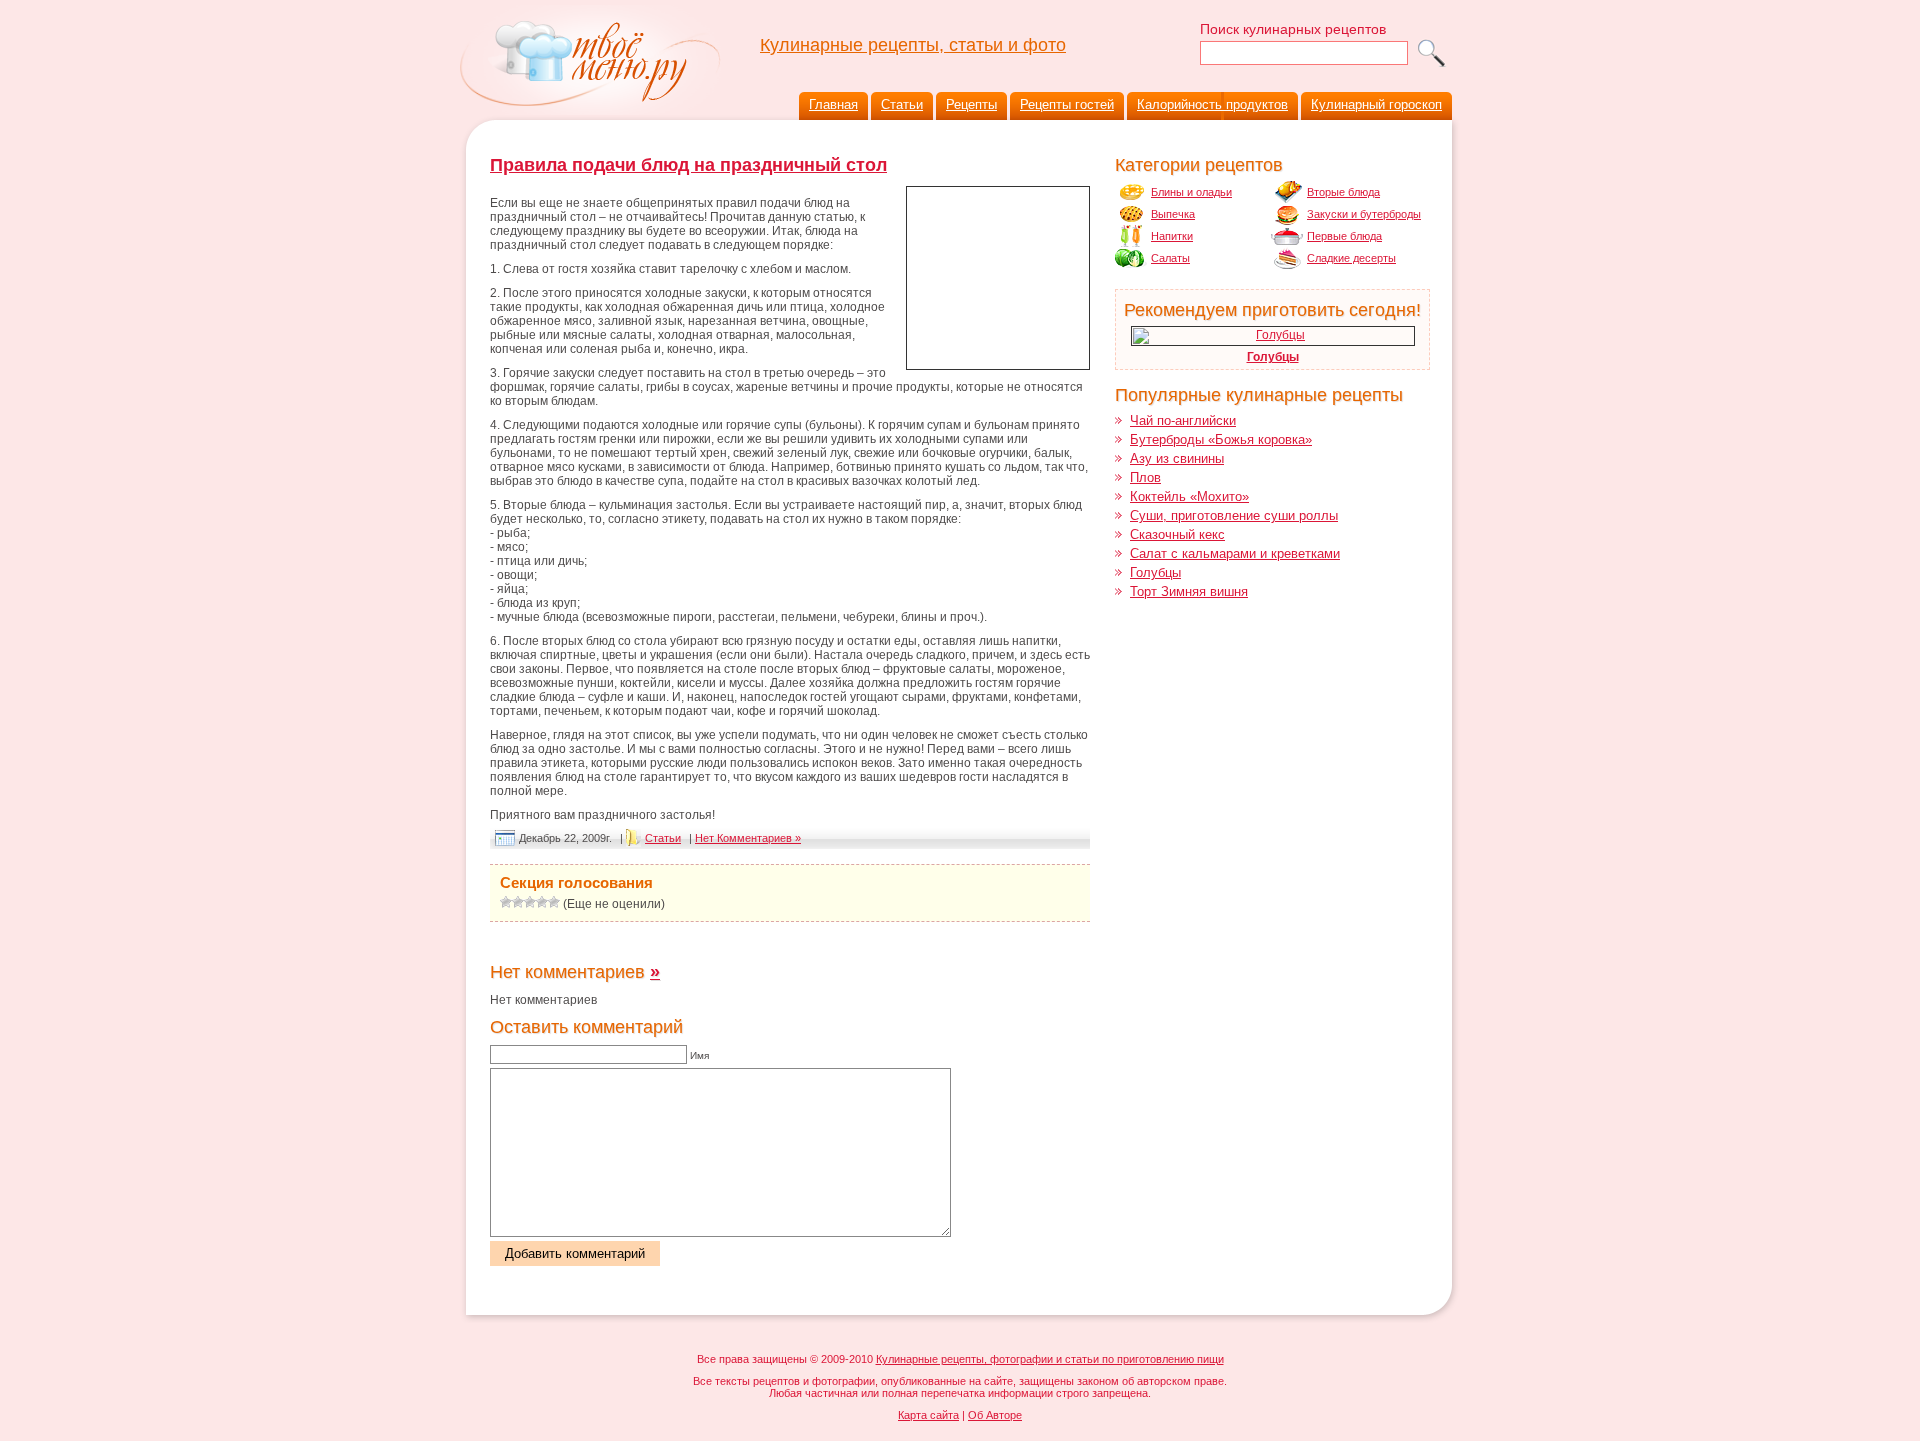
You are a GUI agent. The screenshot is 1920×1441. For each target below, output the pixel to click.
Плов (1145, 477)
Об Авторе (995, 1415)
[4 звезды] (542, 902)
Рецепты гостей (1067, 104)
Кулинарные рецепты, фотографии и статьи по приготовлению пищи (1050, 1359)
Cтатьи (663, 838)
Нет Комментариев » (748, 838)
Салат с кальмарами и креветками (1235, 553)
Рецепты (971, 104)
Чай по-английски (1183, 420)
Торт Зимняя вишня (1189, 591)
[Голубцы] (1272, 336)
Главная (833, 104)
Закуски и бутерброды (1364, 214)
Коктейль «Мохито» (1189, 496)
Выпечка (1173, 214)
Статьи (902, 104)
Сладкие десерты (1351, 258)
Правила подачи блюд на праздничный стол (688, 165)
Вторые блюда (1343, 192)
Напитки (1172, 236)
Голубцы (1273, 357)
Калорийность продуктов (1212, 104)
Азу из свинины (1177, 458)
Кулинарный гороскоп (1376, 104)
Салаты (1170, 258)
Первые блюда (1344, 236)
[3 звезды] (530, 902)
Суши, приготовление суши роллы (1234, 515)
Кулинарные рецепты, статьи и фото (913, 45)
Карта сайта (928, 1415)
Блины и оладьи (1191, 192)
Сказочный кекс (1177, 534)
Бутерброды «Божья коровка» (1221, 439)
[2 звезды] (518, 902)
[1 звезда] (506, 902)
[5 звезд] (554, 902)
